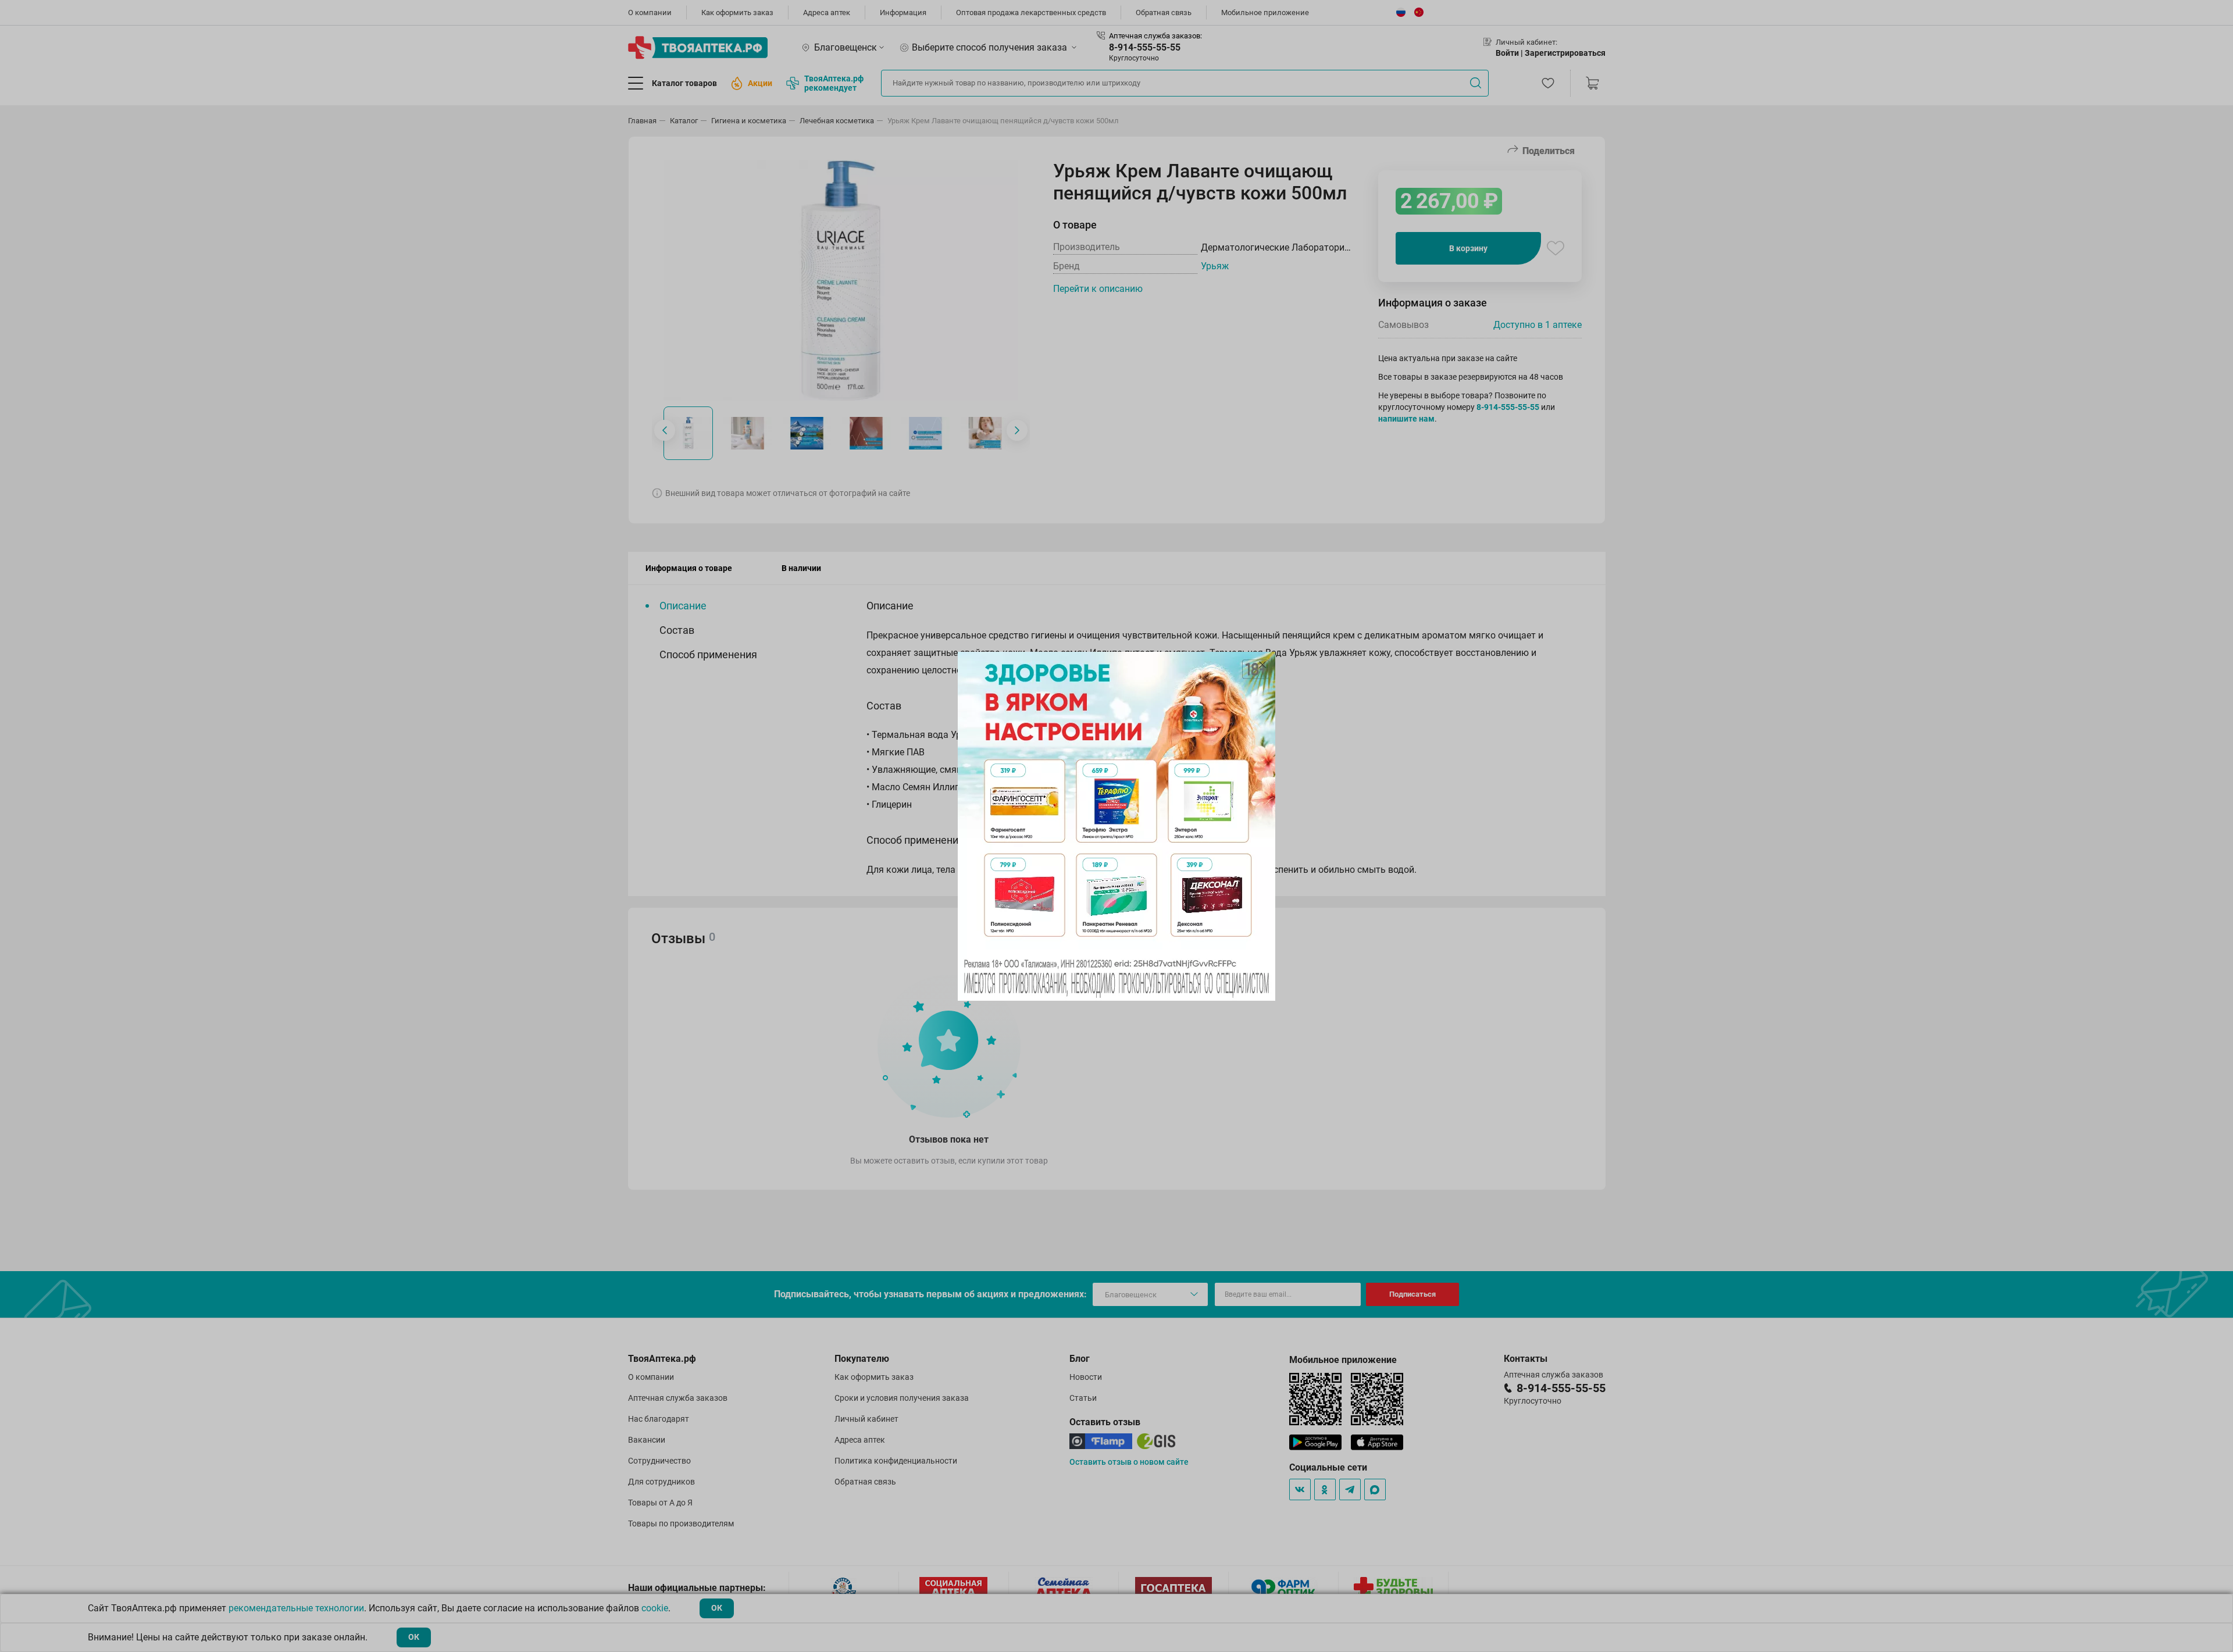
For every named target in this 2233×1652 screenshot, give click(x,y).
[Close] (1262, 665)
